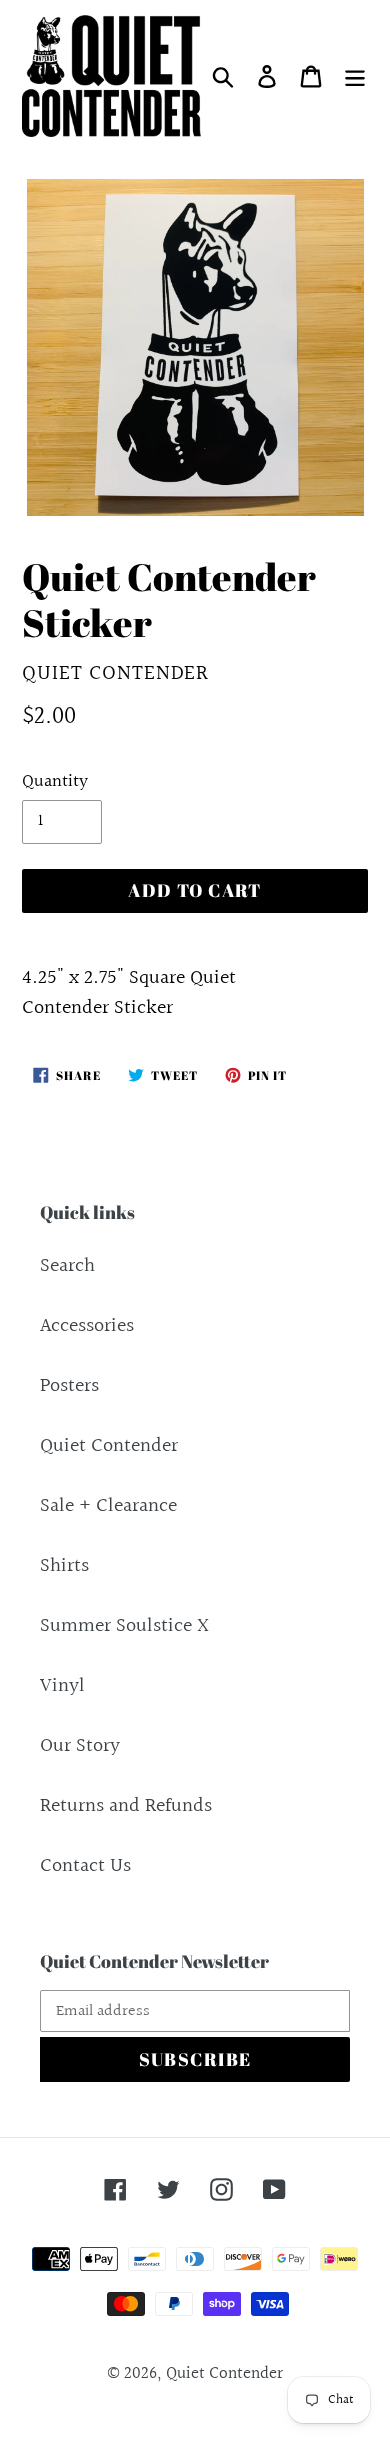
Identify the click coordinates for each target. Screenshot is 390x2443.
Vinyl (62, 1686)
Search (67, 1266)
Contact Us (85, 1866)
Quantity (55, 781)
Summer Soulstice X (124, 1626)
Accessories (87, 1326)
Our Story (80, 1746)
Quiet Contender (109, 1446)
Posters (69, 1386)
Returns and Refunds (126, 1806)
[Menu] (355, 76)
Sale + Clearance (108, 1506)
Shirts (64, 1566)
